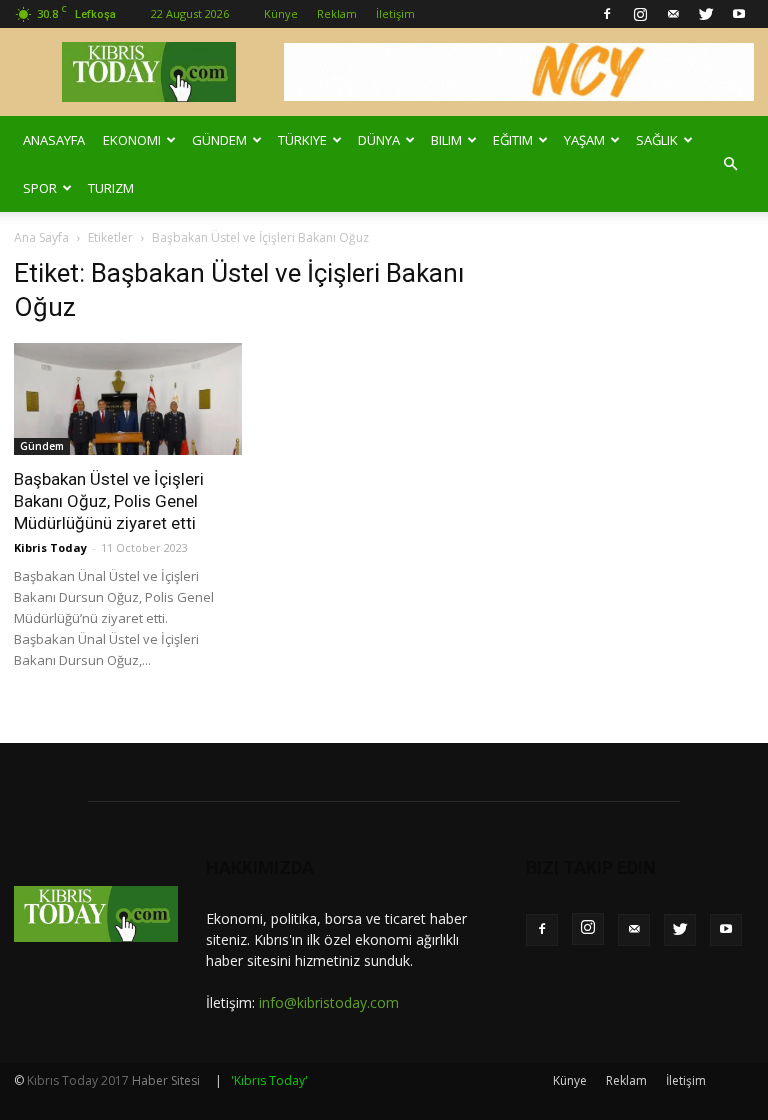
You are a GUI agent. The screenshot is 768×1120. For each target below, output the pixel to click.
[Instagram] (640, 14)
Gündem (219, 140)
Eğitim (513, 140)
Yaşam (584, 140)
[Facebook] (607, 14)
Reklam (337, 13)
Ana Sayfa (41, 237)
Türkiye (302, 140)
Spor (40, 188)
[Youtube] (739, 14)
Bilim (446, 140)
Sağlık (657, 140)
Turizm (111, 188)
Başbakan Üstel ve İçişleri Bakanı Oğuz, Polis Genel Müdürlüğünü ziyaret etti (109, 501)
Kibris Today (50, 547)
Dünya (379, 140)
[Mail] (673, 14)
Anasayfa (54, 140)
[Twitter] (706, 14)
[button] (730, 164)
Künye (281, 13)
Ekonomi (132, 140)
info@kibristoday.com (329, 1002)
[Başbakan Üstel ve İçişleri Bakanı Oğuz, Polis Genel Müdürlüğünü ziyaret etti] (128, 399)
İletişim (395, 13)
